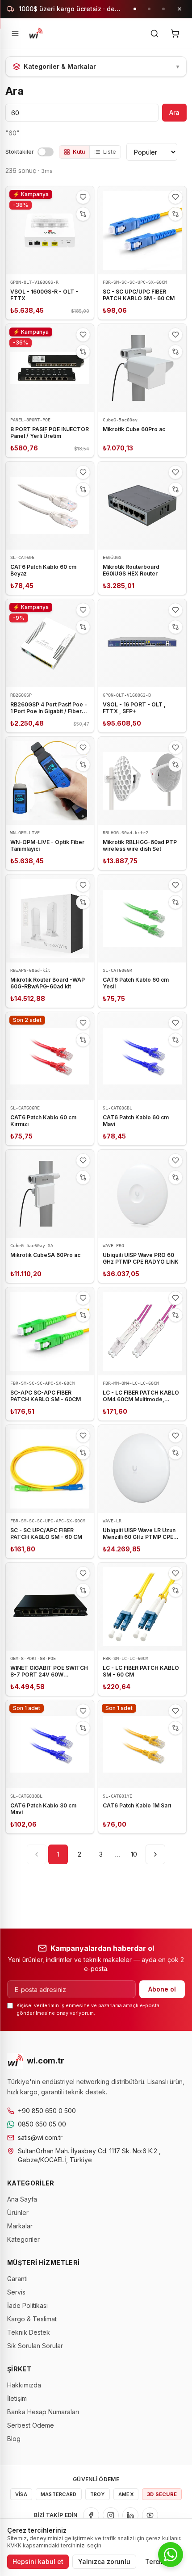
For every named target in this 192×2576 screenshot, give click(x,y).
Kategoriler (23, 2239)
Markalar (20, 2226)
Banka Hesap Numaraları (43, 2412)
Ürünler (18, 2213)
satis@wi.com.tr (40, 2137)
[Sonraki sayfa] (155, 1854)
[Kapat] (179, 9)
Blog (14, 2439)
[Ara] (154, 34)
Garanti (17, 2279)
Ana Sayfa (22, 2199)
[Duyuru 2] (149, 9)
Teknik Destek (29, 2332)
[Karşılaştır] (83, 214)
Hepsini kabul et (38, 2561)
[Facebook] (91, 2515)
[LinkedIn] (130, 2515)
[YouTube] (150, 2515)
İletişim (17, 2398)
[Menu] (15, 34)
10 (134, 1854)
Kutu (79, 152)
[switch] (46, 152)
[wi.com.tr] (36, 34)
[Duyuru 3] (163, 9)
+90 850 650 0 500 (47, 2111)
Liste (110, 152)
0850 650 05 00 (42, 2124)
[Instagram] (111, 2515)
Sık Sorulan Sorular (35, 2346)
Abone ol (162, 1989)
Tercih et (159, 2561)
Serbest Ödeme (31, 2425)
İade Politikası (27, 2305)
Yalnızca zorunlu (104, 2561)
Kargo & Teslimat (32, 2319)
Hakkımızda (24, 2385)
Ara (174, 112)
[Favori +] (83, 197)
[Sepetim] (175, 34)
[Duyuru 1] (135, 9)
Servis (16, 2292)
